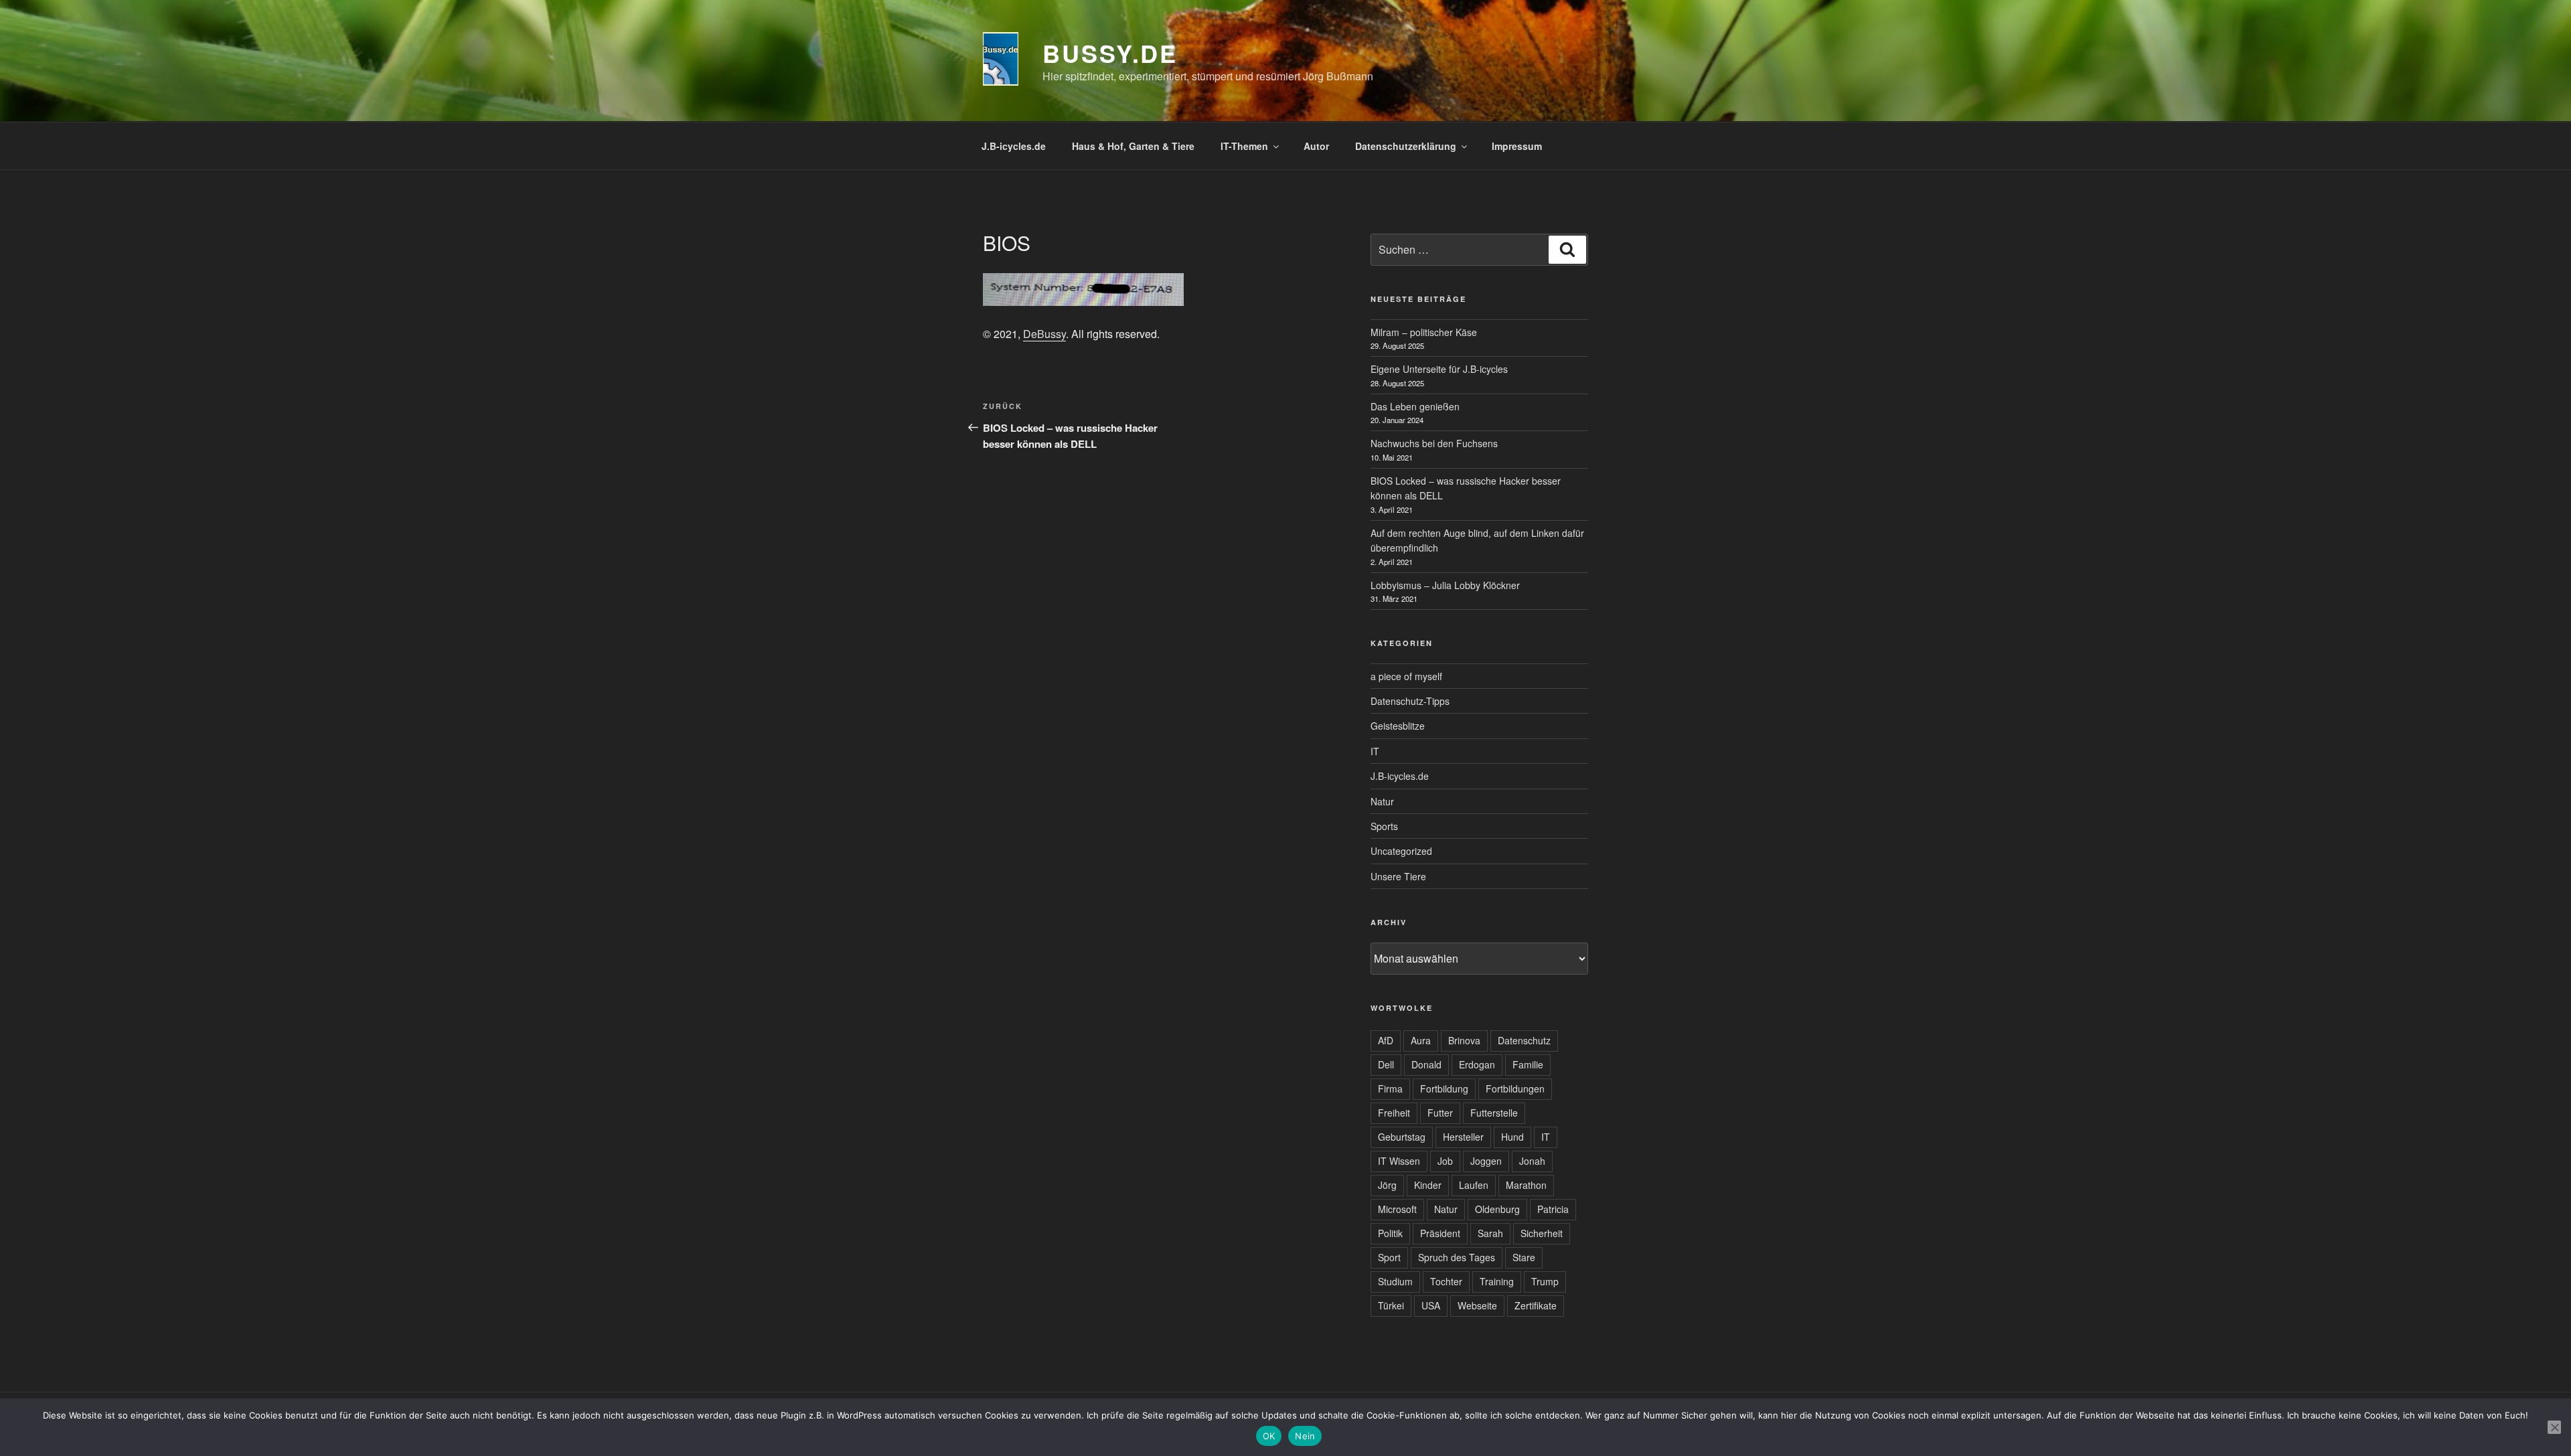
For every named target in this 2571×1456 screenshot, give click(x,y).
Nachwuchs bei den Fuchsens (1434, 443)
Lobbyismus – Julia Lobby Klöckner (1445, 585)
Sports (1384, 826)
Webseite (1477, 1305)
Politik (1390, 1233)
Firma (1390, 1088)
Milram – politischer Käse (1424, 332)
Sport (1389, 1257)
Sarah (1490, 1233)
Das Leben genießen (1415, 406)
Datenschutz (1524, 1040)
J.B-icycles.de (1014, 146)
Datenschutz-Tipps (1410, 701)
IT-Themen (1244, 146)
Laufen (1474, 1185)
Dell (1386, 1064)
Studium (1395, 1281)
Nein (1305, 1436)
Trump (1545, 1281)
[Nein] (2554, 1427)
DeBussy (1044, 334)
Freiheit (1394, 1113)
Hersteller (1463, 1137)
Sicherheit (1542, 1233)
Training (1497, 1281)
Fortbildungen (1515, 1088)
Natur (1382, 801)
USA (1431, 1305)
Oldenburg (1497, 1209)
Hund (1512, 1137)
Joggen (1486, 1161)
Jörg (1387, 1185)
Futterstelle (1494, 1113)
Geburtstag (1402, 1137)
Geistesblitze (1398, 726)
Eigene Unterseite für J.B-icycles (1439, 369)
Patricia (1553, 1209)
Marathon (1526, 1185)
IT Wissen (1399, 1161)
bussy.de (1110, 53)
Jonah (1532, 1161)
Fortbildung (1444, 1088)
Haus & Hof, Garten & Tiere (1133, 146)
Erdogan (1477, 1064)
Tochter (1446, 1281)
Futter (1440, 1113)
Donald (1426, 1064)
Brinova (1464, 1040)
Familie (1528, 1064)
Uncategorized (1401, 851)
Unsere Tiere (1398, 876)
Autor (1316, 146)
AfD (1386, 1040)
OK (1269, 1436)
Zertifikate (1536, 1305)
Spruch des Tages (1457, 1257)
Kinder (1428, 1185)
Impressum (1517, 146)
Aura (1421, 1040)
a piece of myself (1406, 676)
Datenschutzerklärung (1406, 146)
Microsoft (1397, 1209)
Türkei (1391, 1305)
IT (1375, 751)
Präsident (1440, 1233)
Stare (1524, 1257)
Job (1445, 1161)
